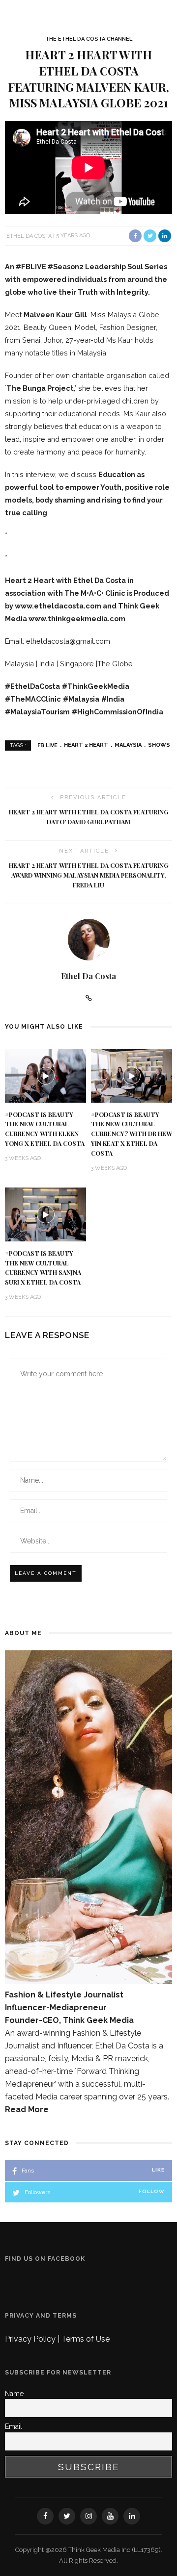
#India (113, 699)
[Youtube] (110, 2516)
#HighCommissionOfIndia (118, 712)
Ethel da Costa (29, 236)
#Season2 (66, 266)
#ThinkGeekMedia (96, 686)
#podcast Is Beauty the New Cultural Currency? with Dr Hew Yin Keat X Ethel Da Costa (132, 1134)
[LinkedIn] (132, 2516)
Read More (27, 2109)
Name (14, 2394)
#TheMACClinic (33, 699)
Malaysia (128, 745)
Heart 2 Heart (86, 745)
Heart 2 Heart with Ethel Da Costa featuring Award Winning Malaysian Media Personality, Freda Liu (89, 875)
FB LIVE (47, 745)
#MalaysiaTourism (37, 712)
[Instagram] (88, 2516)
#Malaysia (81, 699)
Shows (159, 745)
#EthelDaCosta (32, 686)
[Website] (89, 998)
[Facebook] (45, 2516)
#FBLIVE (31, 266)
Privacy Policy (31, 2339)
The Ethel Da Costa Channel (89, 39)
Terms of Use (86, 2339)
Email (14, 2426)
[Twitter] (67, 2516)
